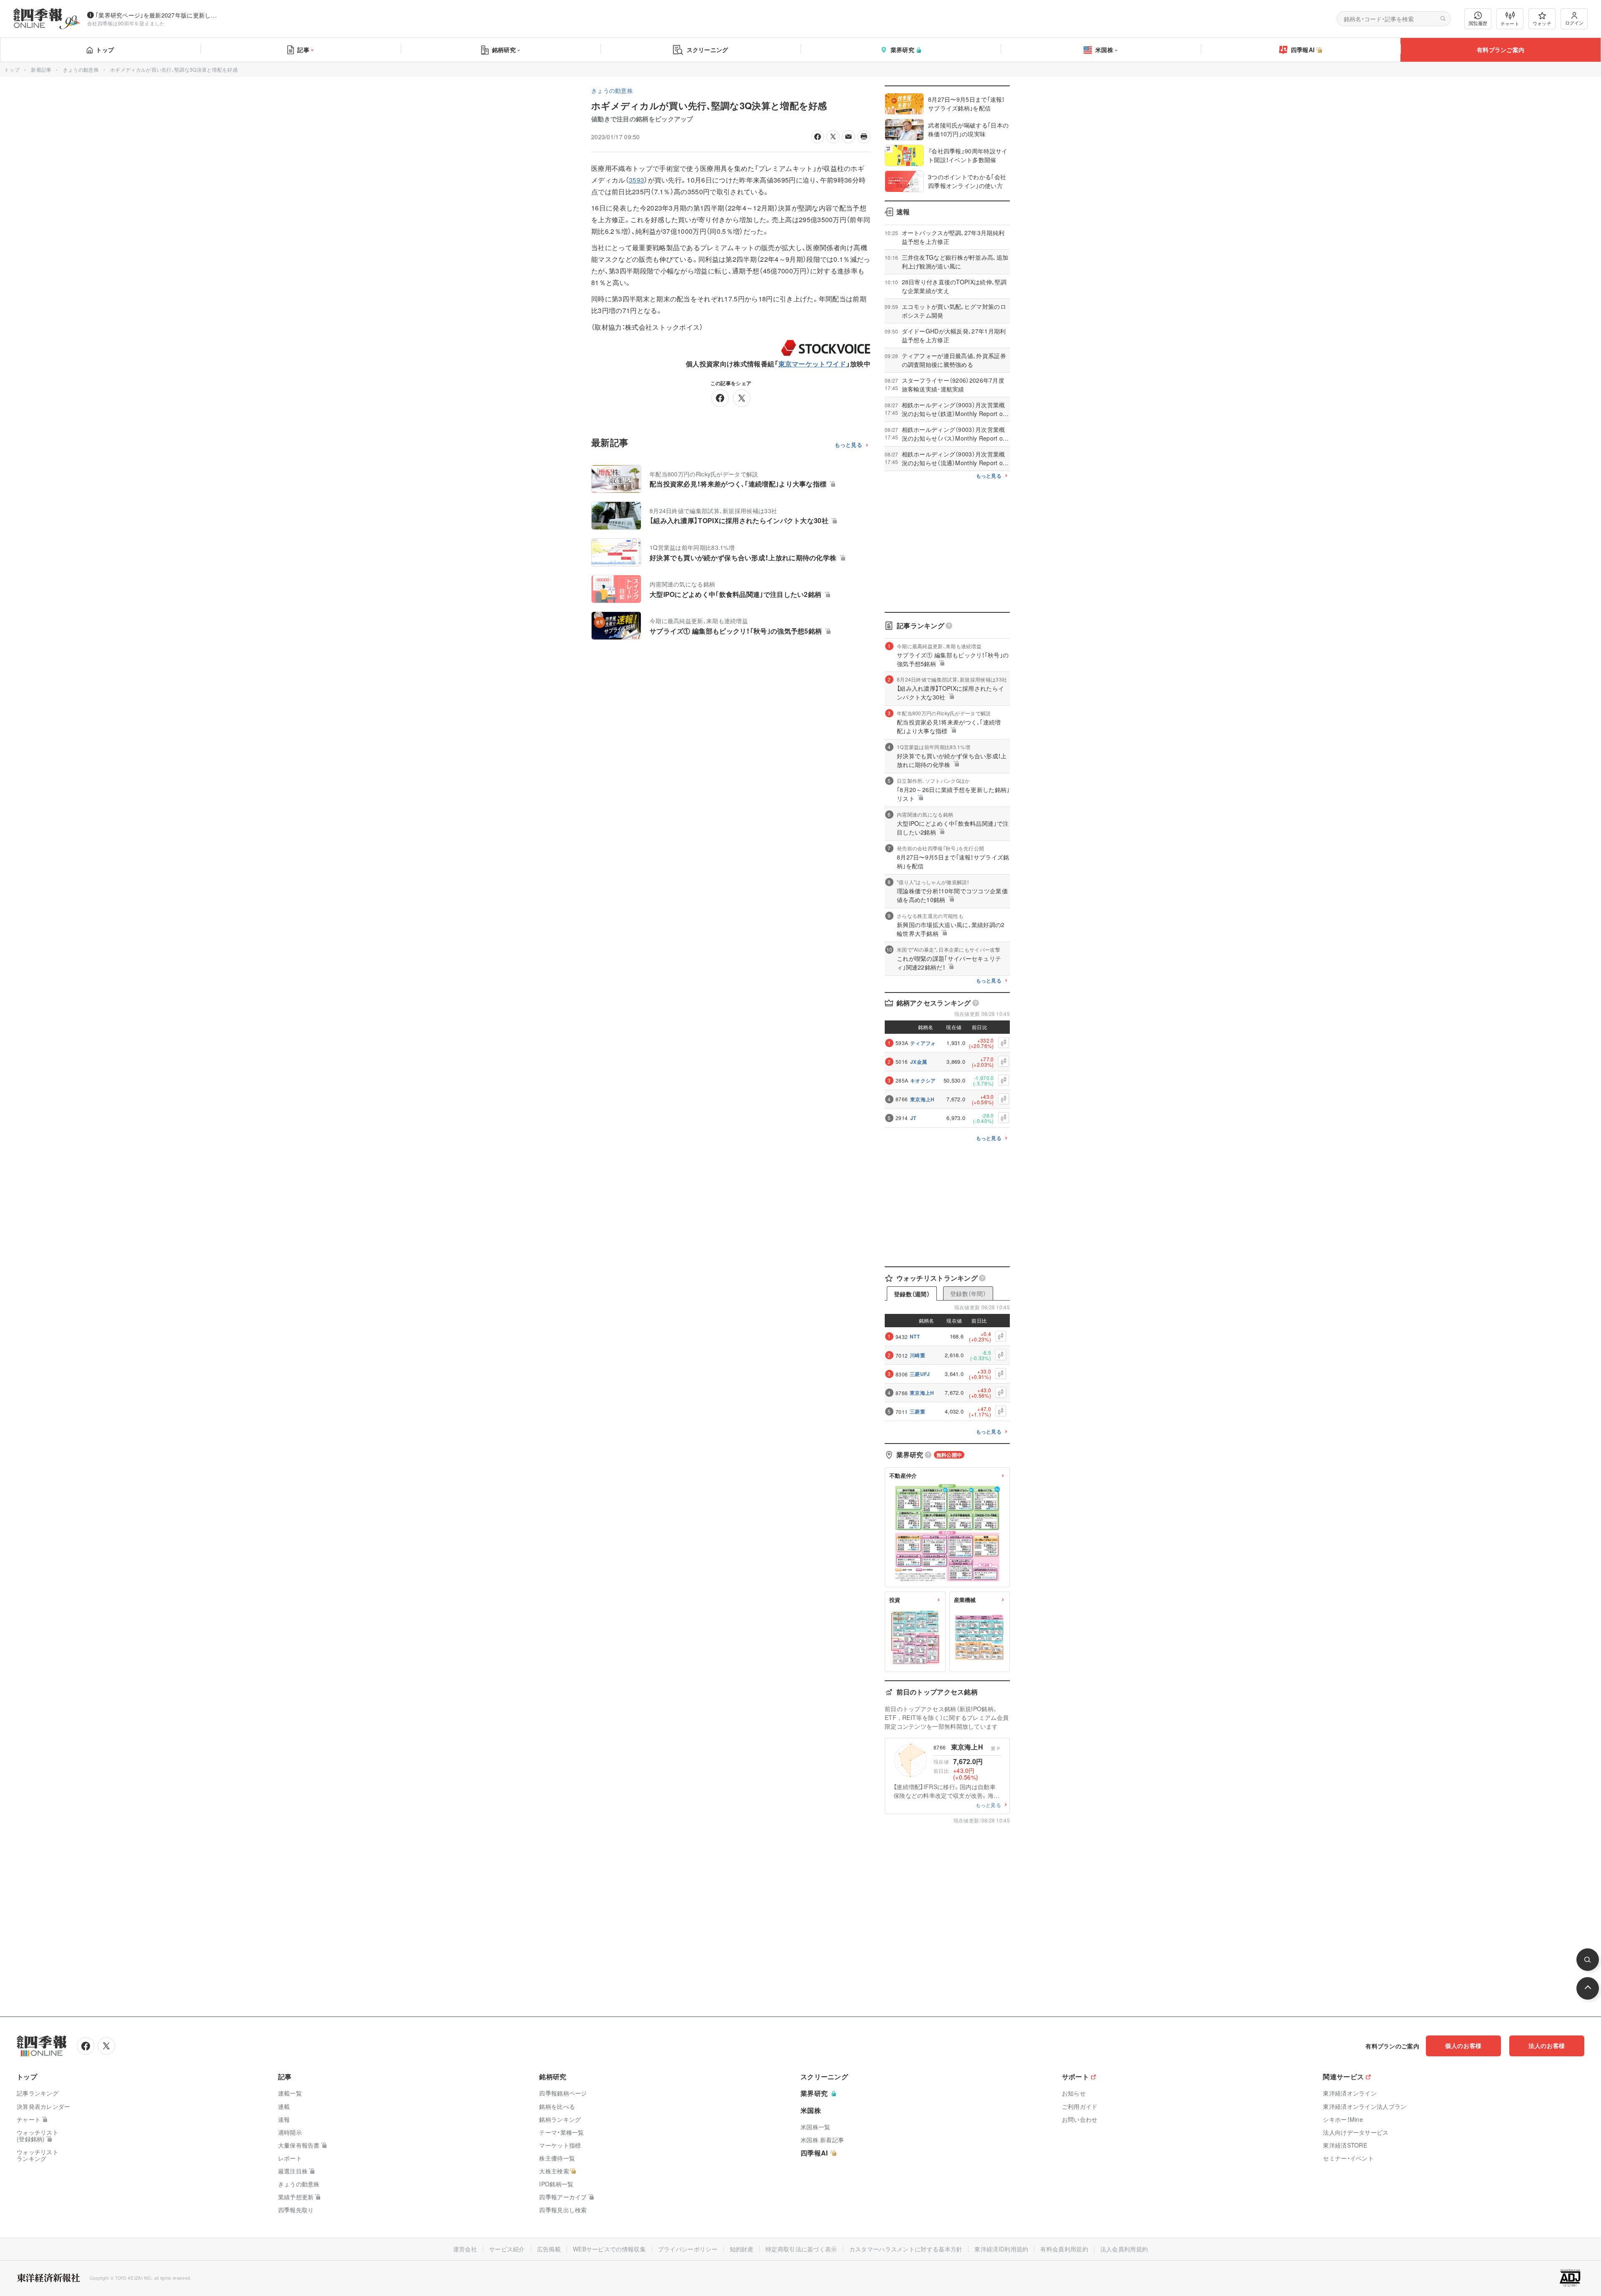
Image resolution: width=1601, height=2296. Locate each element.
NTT (915, 1336)
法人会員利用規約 (1124, 2249)
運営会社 (465, 2249)
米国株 (1104, 50)
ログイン (1574, 23)
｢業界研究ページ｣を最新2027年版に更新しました (158, 15)
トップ (105, 50)
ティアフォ (923, 1043)
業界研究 (902, 50)
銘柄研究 (504, 50)
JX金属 (918, 1062)
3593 (636, 180)
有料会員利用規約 (1064, 2249)
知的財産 (742, 2249)
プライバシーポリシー (688, 2249)
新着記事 (41, 69)
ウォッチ (1542, 23)
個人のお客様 (1463, 2045)
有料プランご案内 (1501, 50)
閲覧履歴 (1478, 23)
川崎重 (917, 1355)
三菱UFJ (920, 1374)
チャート (1510, 23)
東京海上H (922, 1099)
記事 (303, 50)
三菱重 (917, 1411)
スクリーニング (708, 50)
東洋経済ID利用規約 (1001, 2249)
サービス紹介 (507, 2249)
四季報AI (1303, 50)
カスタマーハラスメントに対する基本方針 (906, 2249)
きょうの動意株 (81, 69)
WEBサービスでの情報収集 (609, 2249)
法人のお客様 (1547, 2045)
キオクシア (923, 1080)
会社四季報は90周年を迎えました (126, 23)
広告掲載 (549, 2249)
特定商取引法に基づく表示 (801, 2249)
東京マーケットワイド (812, 364)
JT (913, 1118)
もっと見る (849, 445)
